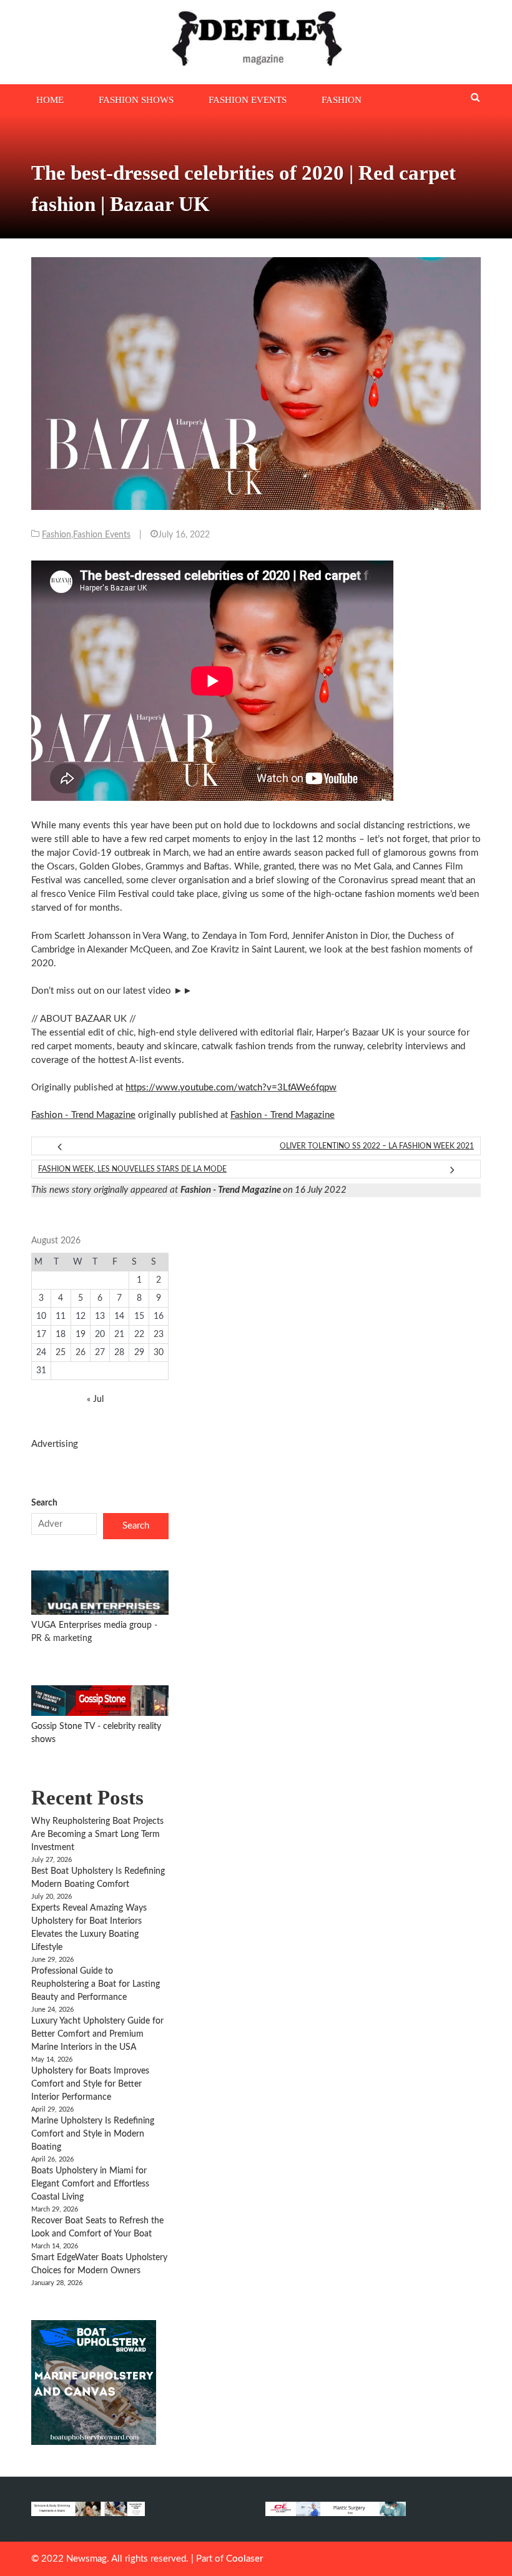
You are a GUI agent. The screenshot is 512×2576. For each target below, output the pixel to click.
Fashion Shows (136, 100)
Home (50, 100)
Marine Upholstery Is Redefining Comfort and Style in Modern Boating (93, 2134)
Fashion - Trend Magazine (83, 1115)
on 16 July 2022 (263, 1190)
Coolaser (244, 2559)
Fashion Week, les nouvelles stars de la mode (132, 1169)
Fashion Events (248, 100)
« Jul (95, 1399)
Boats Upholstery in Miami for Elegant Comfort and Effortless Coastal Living (90, 2184)
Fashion (342, 100)
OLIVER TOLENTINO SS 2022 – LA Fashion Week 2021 (377, 1146)
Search (44, 1503)
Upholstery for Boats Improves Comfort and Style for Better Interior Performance (90, 2084)
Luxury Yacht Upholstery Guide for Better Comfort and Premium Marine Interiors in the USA (97, 2034)
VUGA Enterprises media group (93, 1625)
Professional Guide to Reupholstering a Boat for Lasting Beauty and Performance (96, 1984)
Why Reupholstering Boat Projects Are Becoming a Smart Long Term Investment (97, 1834)
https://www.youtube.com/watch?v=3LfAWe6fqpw (231, 1088)
